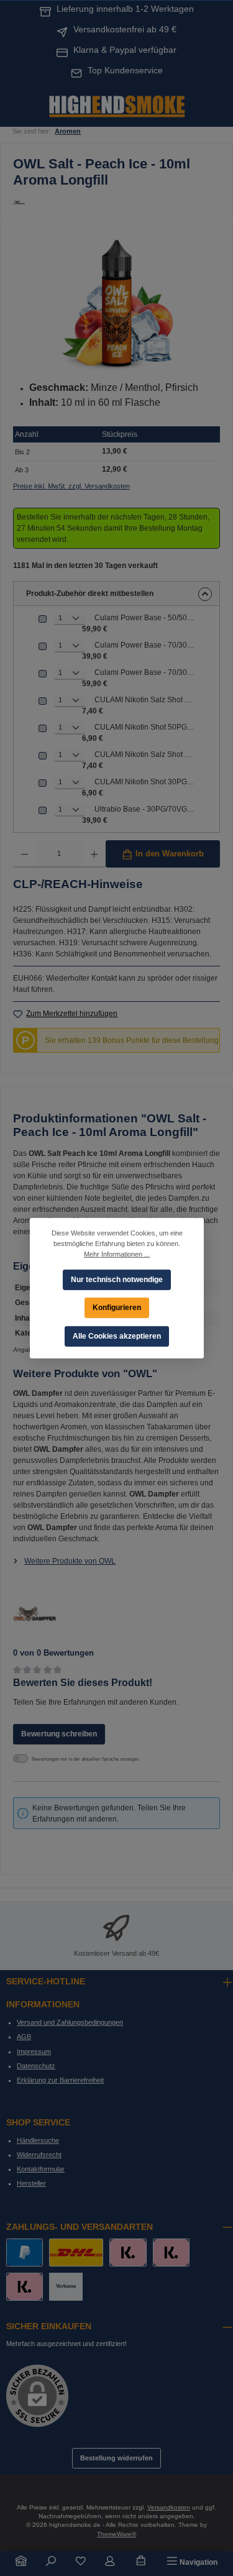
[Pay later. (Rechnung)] (25, 2287)
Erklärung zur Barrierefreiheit (60, 2080)
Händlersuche (38, 2140)
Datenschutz (36, 2066)
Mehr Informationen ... (117, 1254)
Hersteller (31, 2183)
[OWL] (116, 202)
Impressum (34, 2051)
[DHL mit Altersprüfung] (76, 2253)
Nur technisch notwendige (117, 1279)
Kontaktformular (41, 2169)
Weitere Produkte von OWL (70, 1561)
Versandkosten (169, 2507)
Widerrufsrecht (39, 2155)
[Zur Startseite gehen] (117, 105)
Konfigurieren (117, 1307)
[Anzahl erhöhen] (94, 854)
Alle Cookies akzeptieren (117, 1336)
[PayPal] (25, 2253)
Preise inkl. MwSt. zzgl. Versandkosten (71, 486)
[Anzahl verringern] (25, 854)
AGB (24, 2037)
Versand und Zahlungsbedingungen (70, 2022)
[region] (116, 303)
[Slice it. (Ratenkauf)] (128, 2253)
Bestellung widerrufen (116, 2458)
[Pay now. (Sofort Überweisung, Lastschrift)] (171, 2253)
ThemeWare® (116, 2534)
